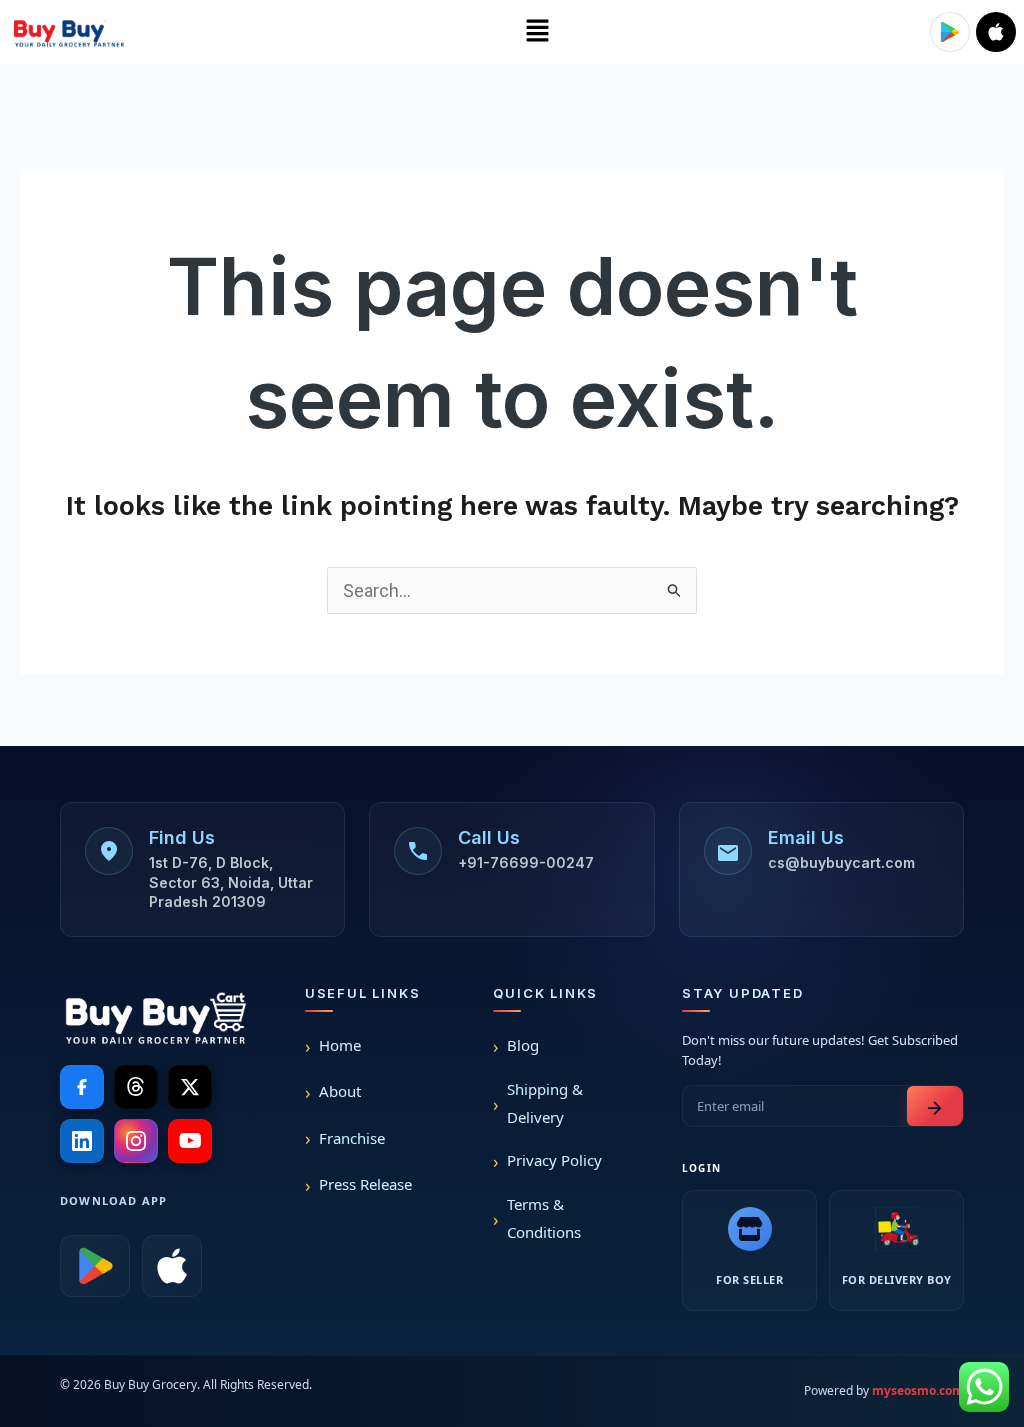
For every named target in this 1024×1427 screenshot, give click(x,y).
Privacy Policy (554, 1160)
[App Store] (172, 1266)
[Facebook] (82, 1087)
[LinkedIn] (82, 1141)
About (340, 1091)
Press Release (365, 1184)
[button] (537, 32)
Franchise (352, 1138)
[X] (190, 1087)
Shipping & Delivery (545, 1103)
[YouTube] (190, 1141)
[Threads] (136, 1087)
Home (340, 1045)
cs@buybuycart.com (841, 862)
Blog (523, 1045)
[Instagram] (136, 1141)
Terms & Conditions (544, 1218)
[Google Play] (95, 1266)
